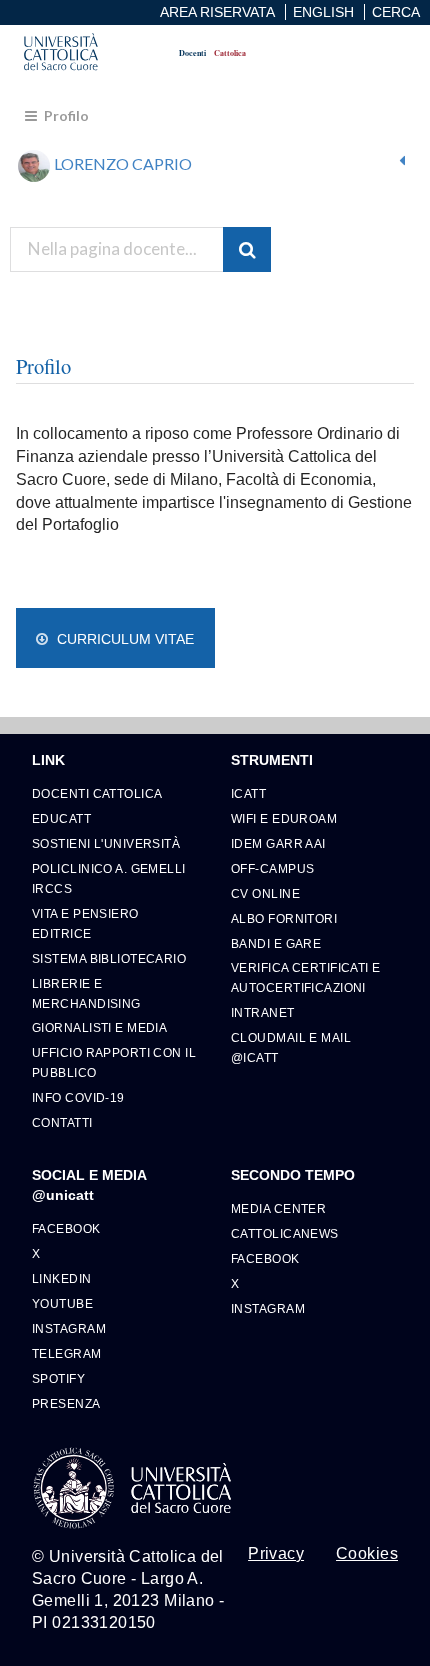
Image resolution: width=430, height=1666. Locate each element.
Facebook (66, 1228)
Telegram (67, 1353)
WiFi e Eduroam (284, 818)
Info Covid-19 (78, 1097)
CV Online (265, 893)
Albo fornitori (284, 918)
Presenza (66, 1403)
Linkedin (62, 1278)
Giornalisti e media (99, 1027)
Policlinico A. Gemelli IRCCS (109, 878)
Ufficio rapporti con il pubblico (114, 1062)
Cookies (367, 1554)
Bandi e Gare (276, 943)
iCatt (248, 793)
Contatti (62, 1122)
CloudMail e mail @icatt (291, 1047)
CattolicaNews (285, 1233)
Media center (278, 1208)
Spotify (58, 1378)
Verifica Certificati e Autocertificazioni (306, 977)
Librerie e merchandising (86, 993)
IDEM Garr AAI (278, 843)
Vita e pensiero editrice (85, 923)
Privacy (276, 1554)
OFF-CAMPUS (272, 868)
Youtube (62, 1303)
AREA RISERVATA (217, 12)
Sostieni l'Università (106, 843)
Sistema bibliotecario (109, 958)
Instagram (69, 1328)
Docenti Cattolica (97, 793)
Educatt (61, 818)
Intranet (263, 1012)
